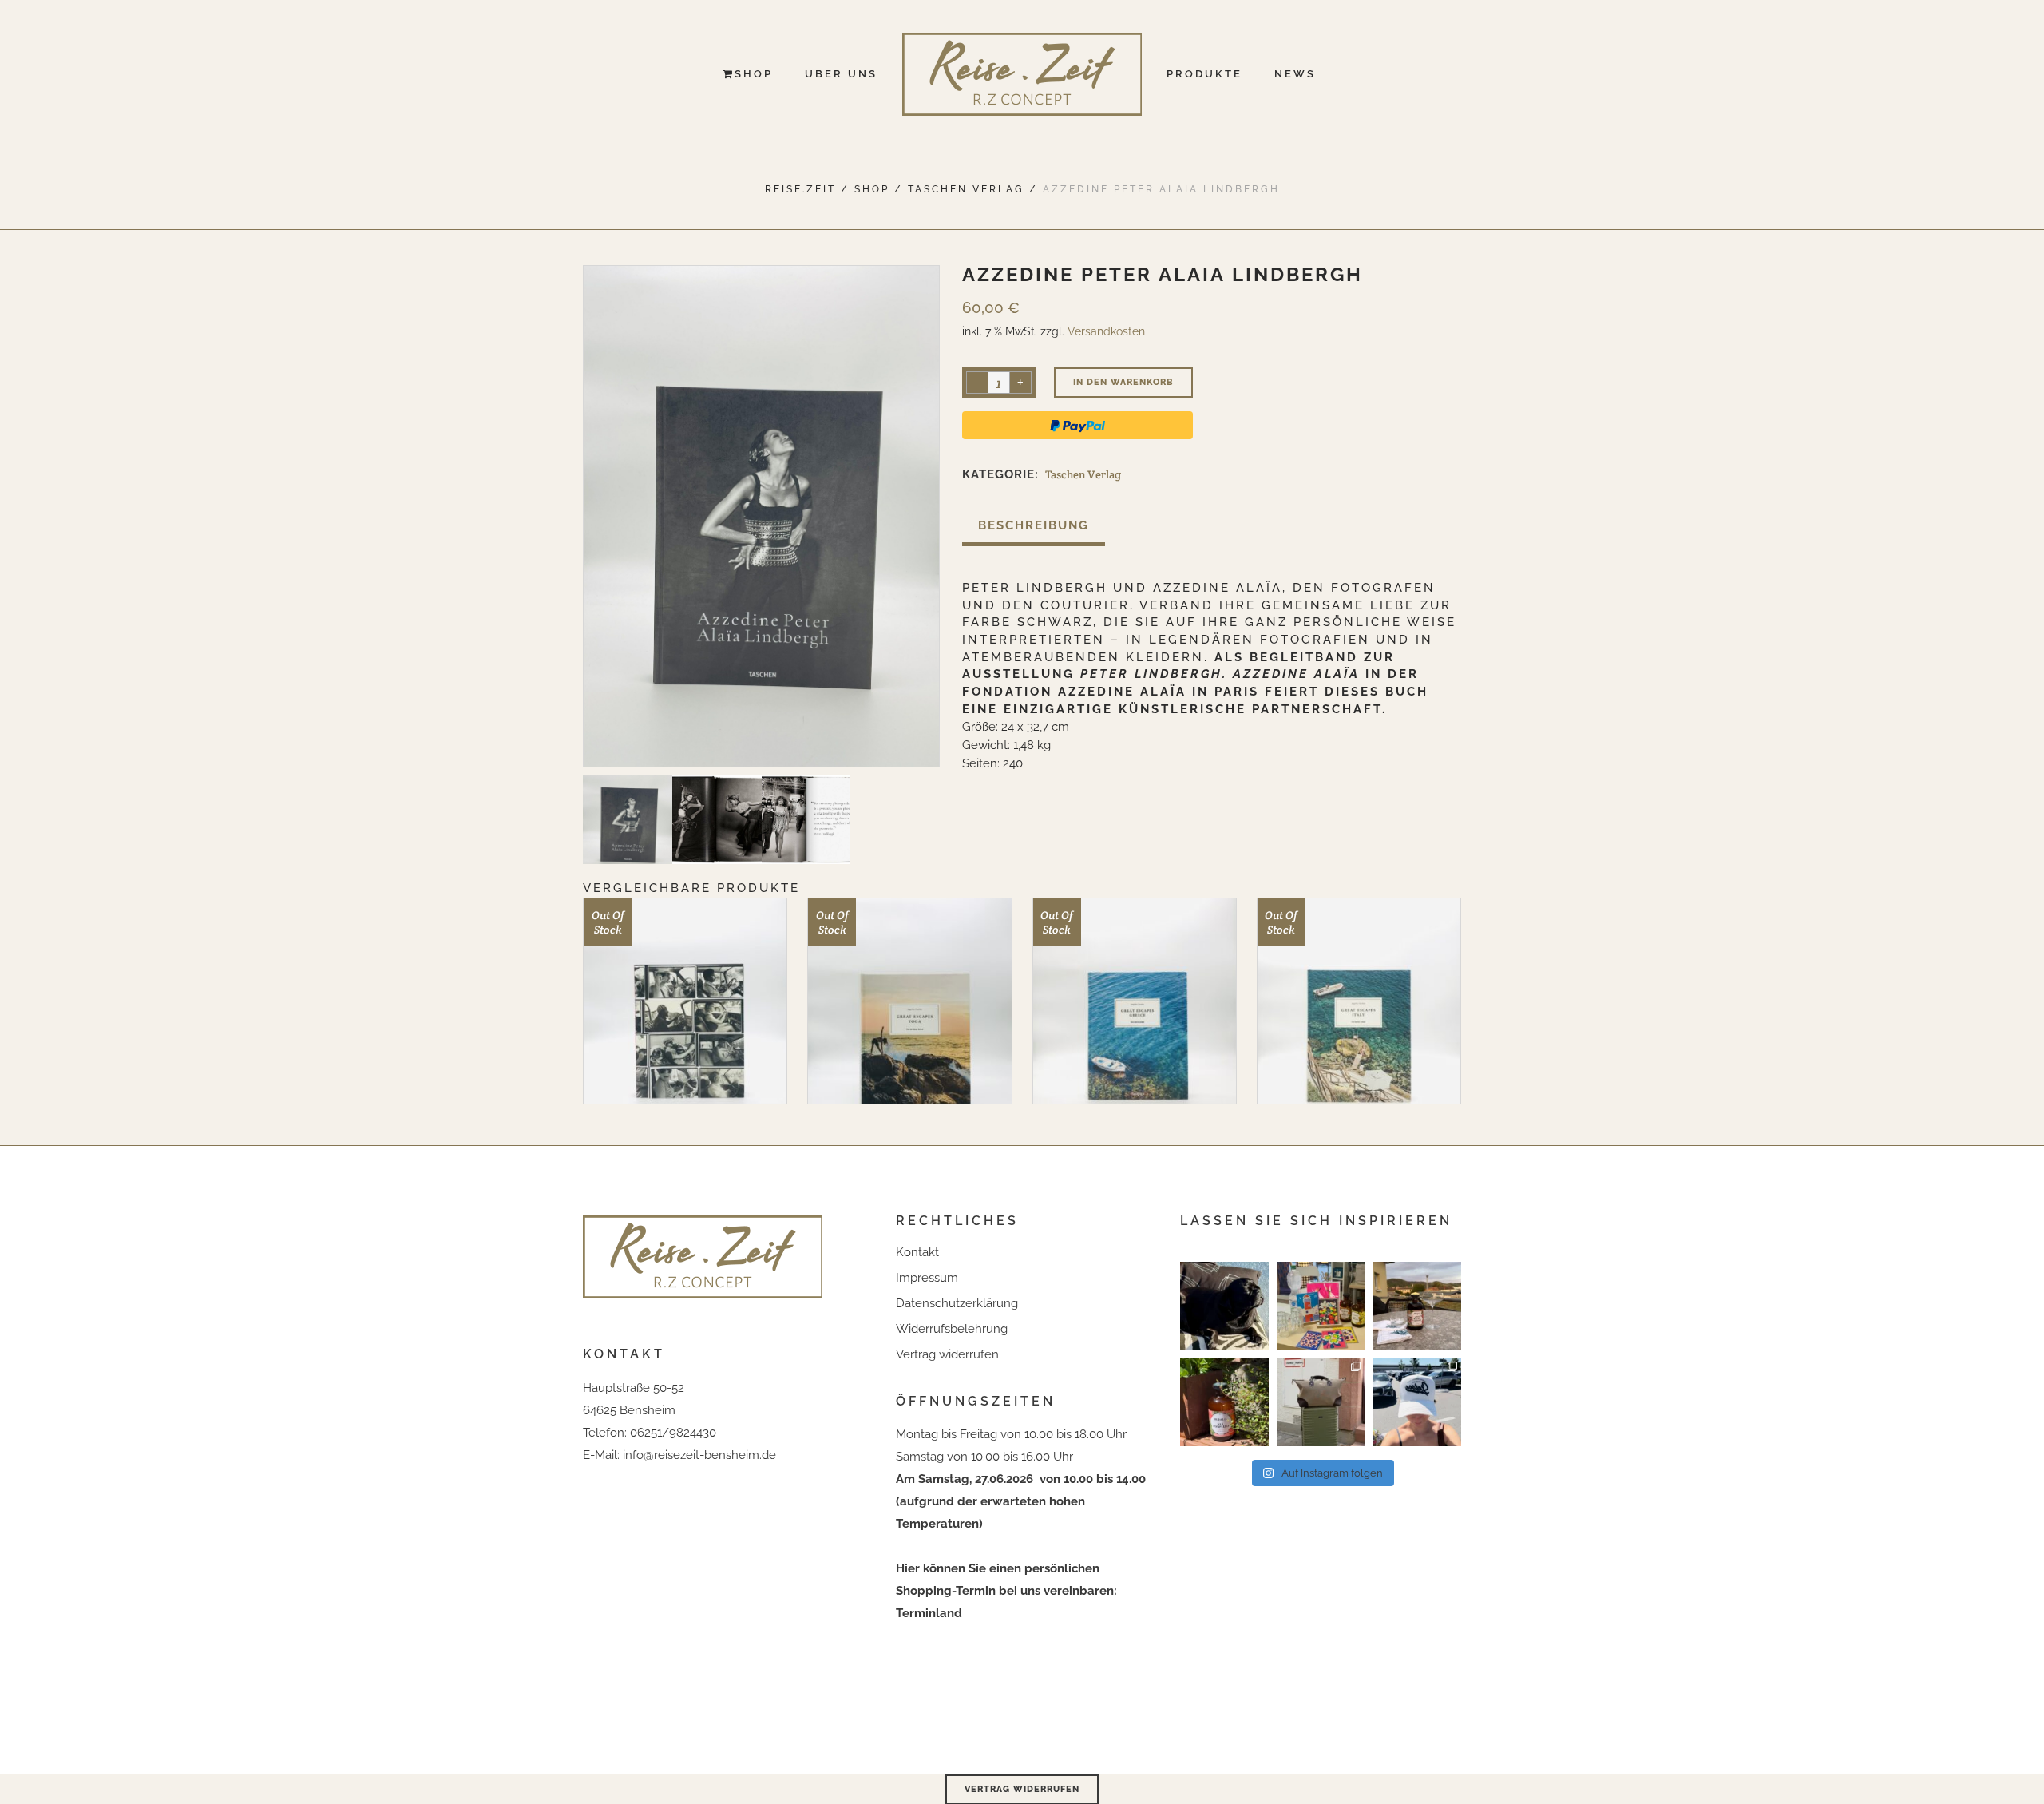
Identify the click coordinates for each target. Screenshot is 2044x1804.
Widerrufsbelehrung (952, 1329)
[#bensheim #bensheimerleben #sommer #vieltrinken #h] (1321, 1306)
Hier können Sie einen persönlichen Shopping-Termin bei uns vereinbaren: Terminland (1006, 1591)
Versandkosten (1106, 331)
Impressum (927, 1278)
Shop (872, 189)
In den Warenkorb (1123, 382)
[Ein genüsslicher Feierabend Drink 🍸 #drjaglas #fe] (1417, 1306)
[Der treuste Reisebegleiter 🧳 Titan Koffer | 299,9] (1321, 1402)
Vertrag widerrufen (947, 1354)
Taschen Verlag (966, 189)
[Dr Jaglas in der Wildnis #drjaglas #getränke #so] (1224, 1402)
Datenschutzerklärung (957, 1303)
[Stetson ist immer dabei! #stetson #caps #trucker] (1417, 1402)
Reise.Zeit (800, 189)
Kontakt (917, 1252)
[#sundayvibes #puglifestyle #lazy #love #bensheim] (1224, 1306)
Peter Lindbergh (1035, 588)
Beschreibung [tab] (1034, 525)
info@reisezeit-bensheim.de (699, 1455)
